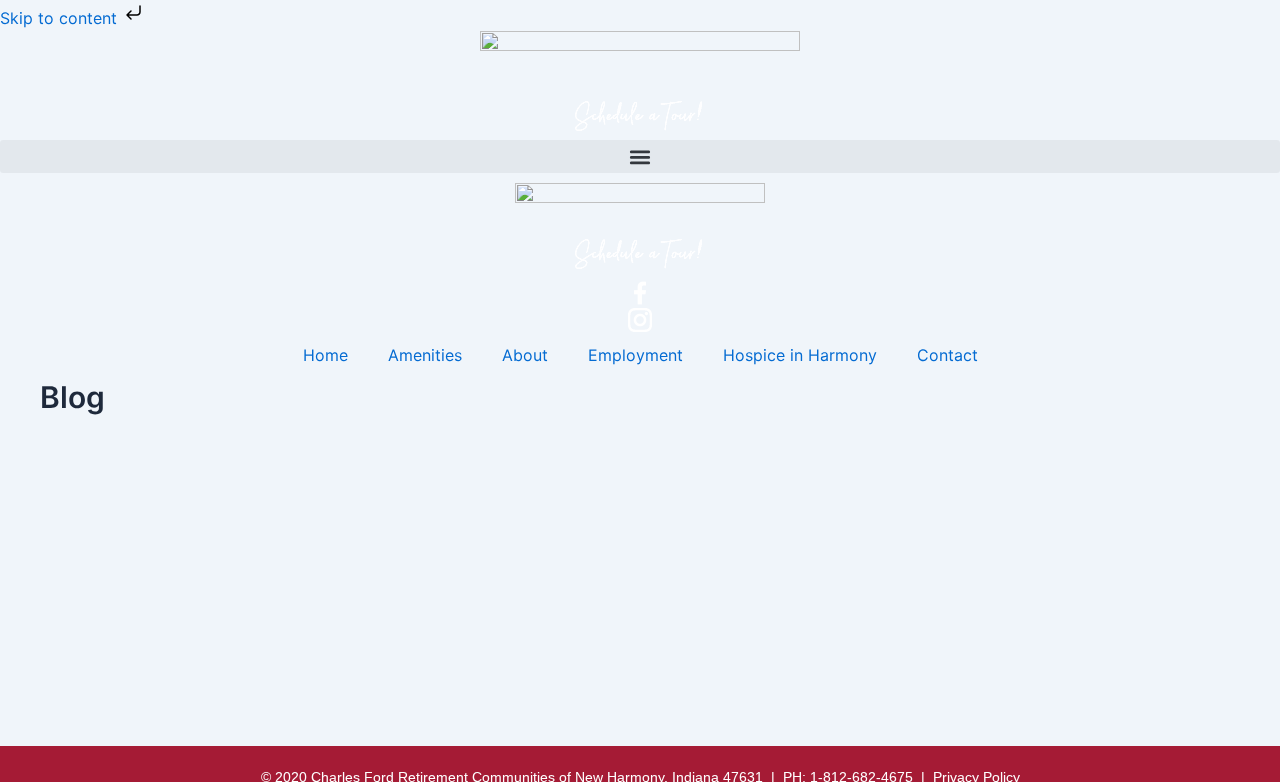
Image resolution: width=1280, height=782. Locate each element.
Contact (947, 355)
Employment (635, 355)
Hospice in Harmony (800, 355)
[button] (640, 156)
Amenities (425, 355)
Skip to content (61, 18)
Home (325, 355)
